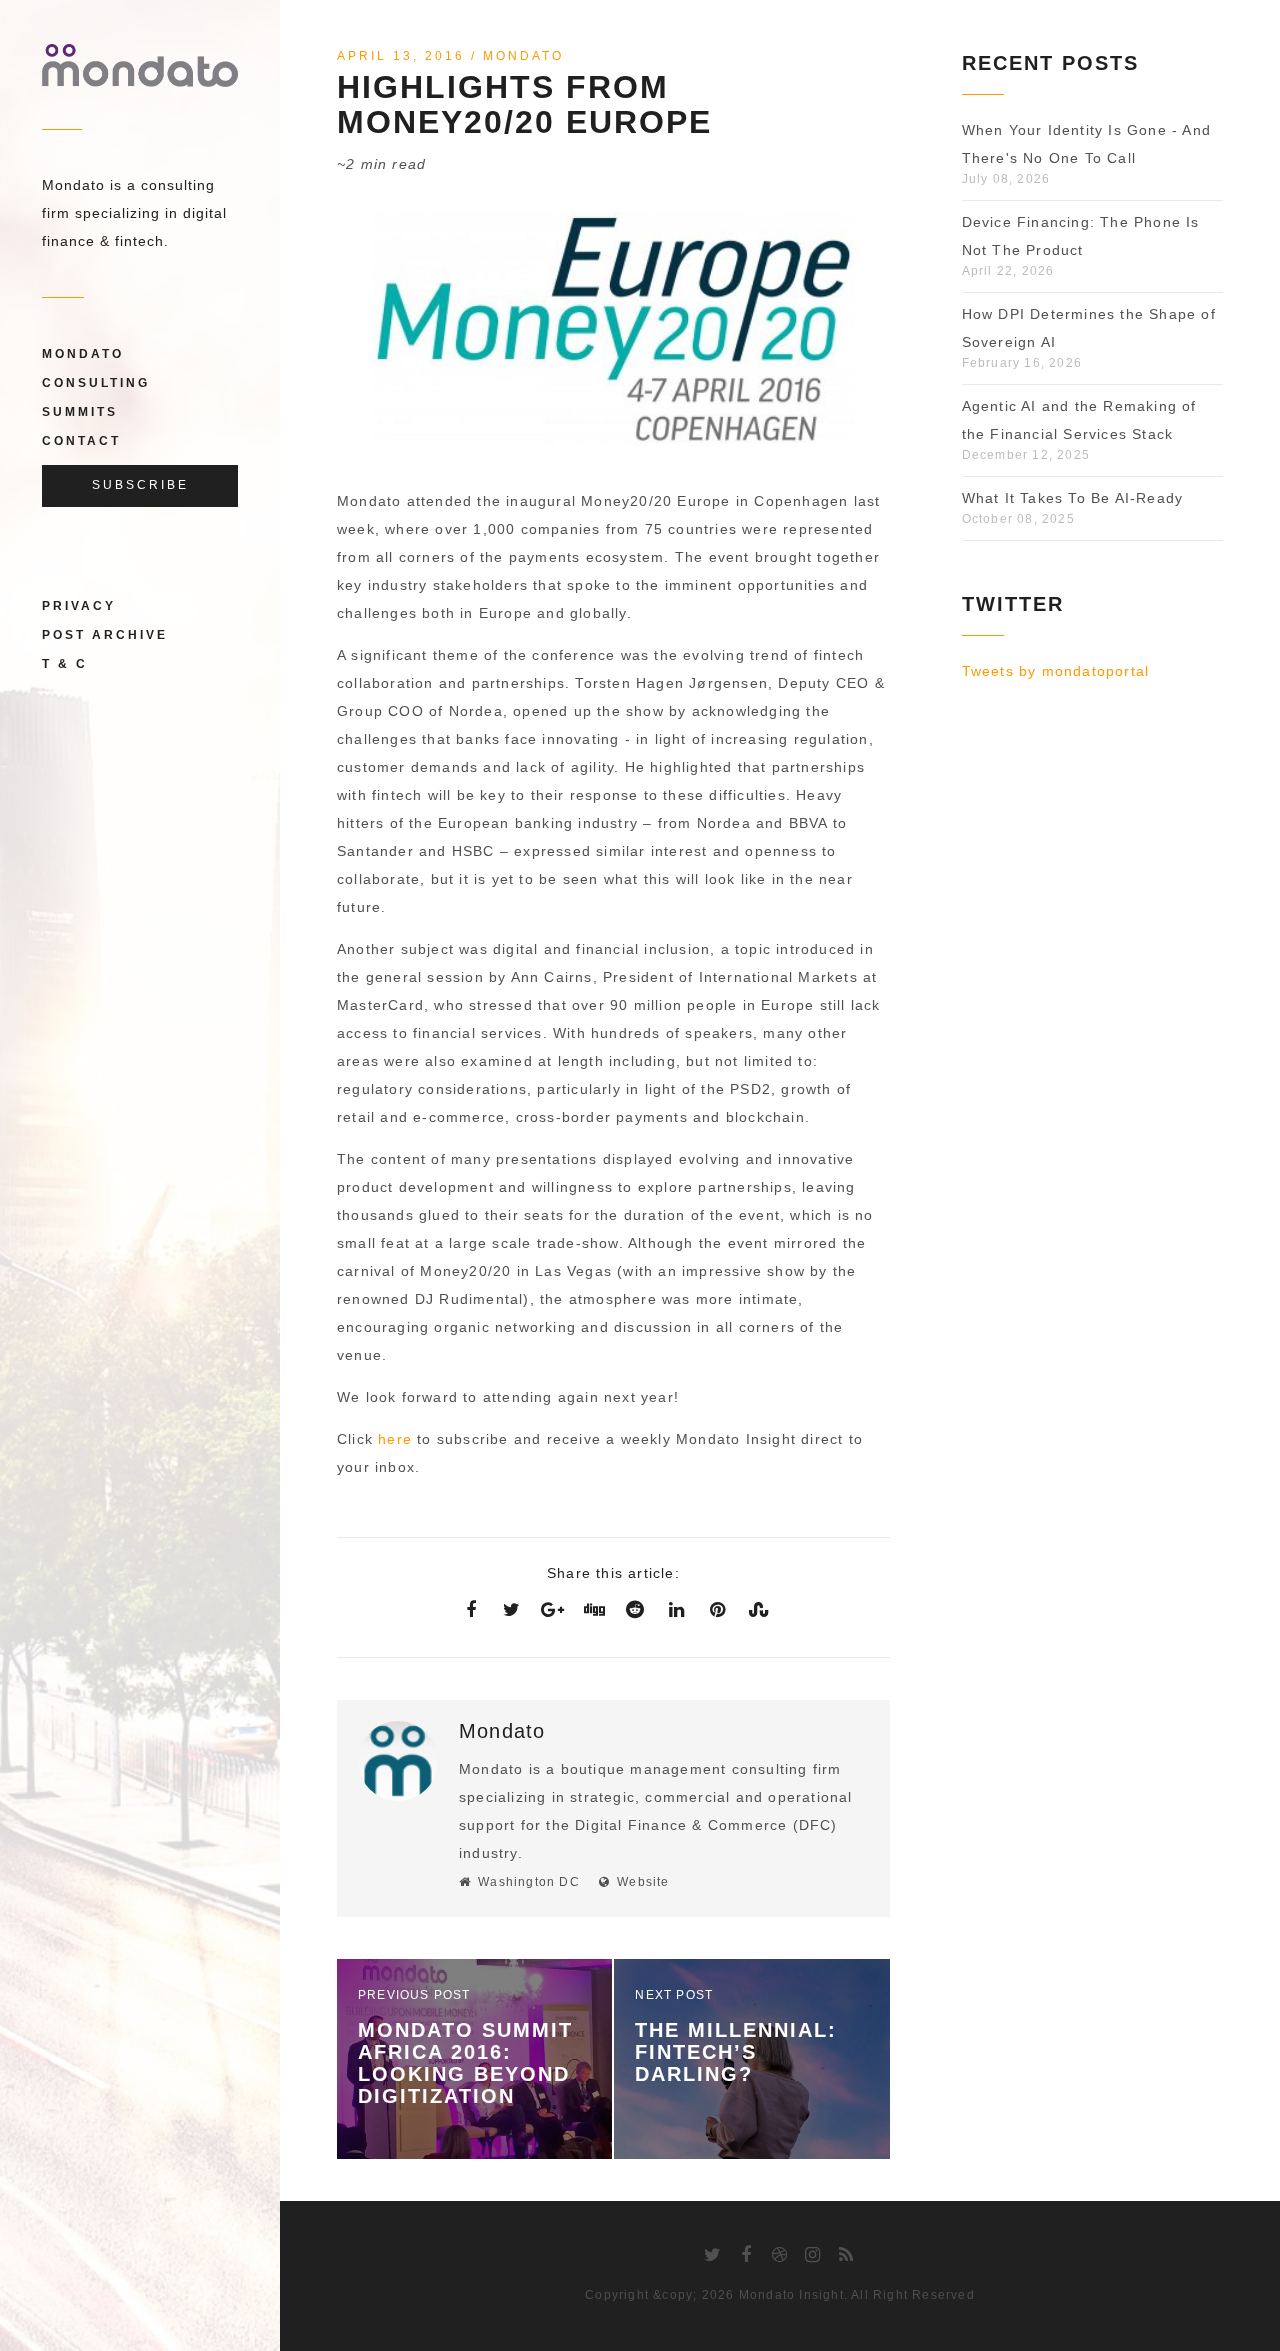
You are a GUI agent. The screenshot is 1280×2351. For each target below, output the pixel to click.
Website (643, 1882)
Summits (80, 412)
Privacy (79, 606)
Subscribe (140, 485)
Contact (81, 441)
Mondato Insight (791, 2295)
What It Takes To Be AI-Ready (1073, 498)
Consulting (96, 383)
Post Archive (105, 635)
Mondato (83, 354)
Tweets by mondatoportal (1056, 671)
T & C (65, 664)
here (395, 1439)
